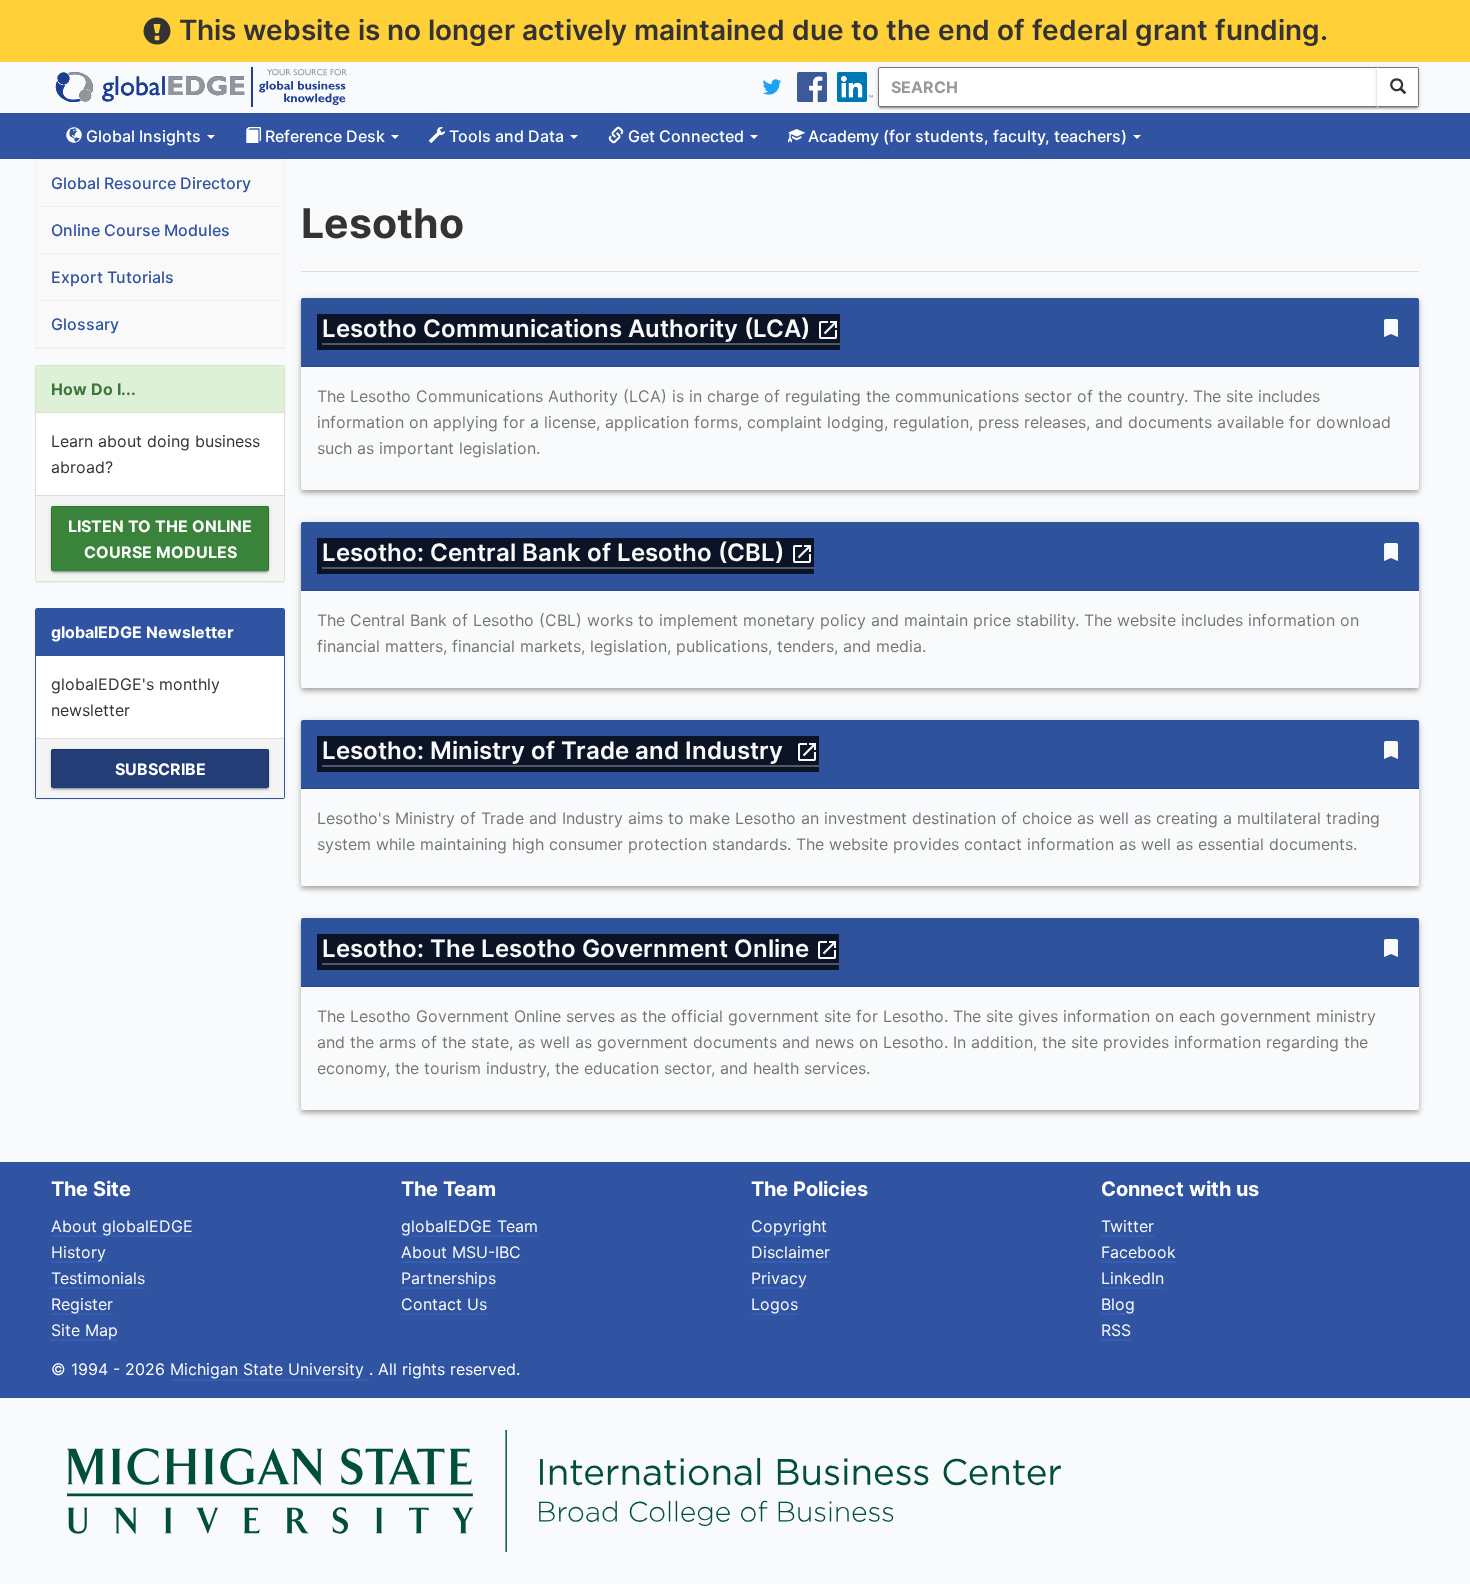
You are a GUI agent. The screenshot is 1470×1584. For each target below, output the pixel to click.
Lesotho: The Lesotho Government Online (580, 948)
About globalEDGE (122, 1226)
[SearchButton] (1398, 87)
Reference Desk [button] (325, 136)
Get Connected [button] (686, 136)
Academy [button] (965, 136)
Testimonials (98, 1278)
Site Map (84, 1330)
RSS (1116, 1330)
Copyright (789, 1226)
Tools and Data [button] (506, 136)
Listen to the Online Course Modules (160, 539)
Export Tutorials (112, 277)
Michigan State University (269, 1369)
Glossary (85, 324)
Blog (1118, 1304)
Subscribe (160, 769)
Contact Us (444, 1304)
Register (82, 1304)
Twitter (1127, 1226)
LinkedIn (1132, 1278)
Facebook (1138, 1252)
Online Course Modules (140, 230)
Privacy (779, 1278)
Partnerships (448, 1278)
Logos (774, 1304)
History (78, 1252)
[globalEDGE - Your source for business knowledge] (201, 87)
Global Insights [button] (143, 136)
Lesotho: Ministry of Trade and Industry (570, 750)
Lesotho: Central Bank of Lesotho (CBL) (568, 552)
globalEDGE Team (469, 1226)
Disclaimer (790, 1252)
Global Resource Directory (151, 183)
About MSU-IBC (461, 1252)
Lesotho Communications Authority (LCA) (581, 328)
